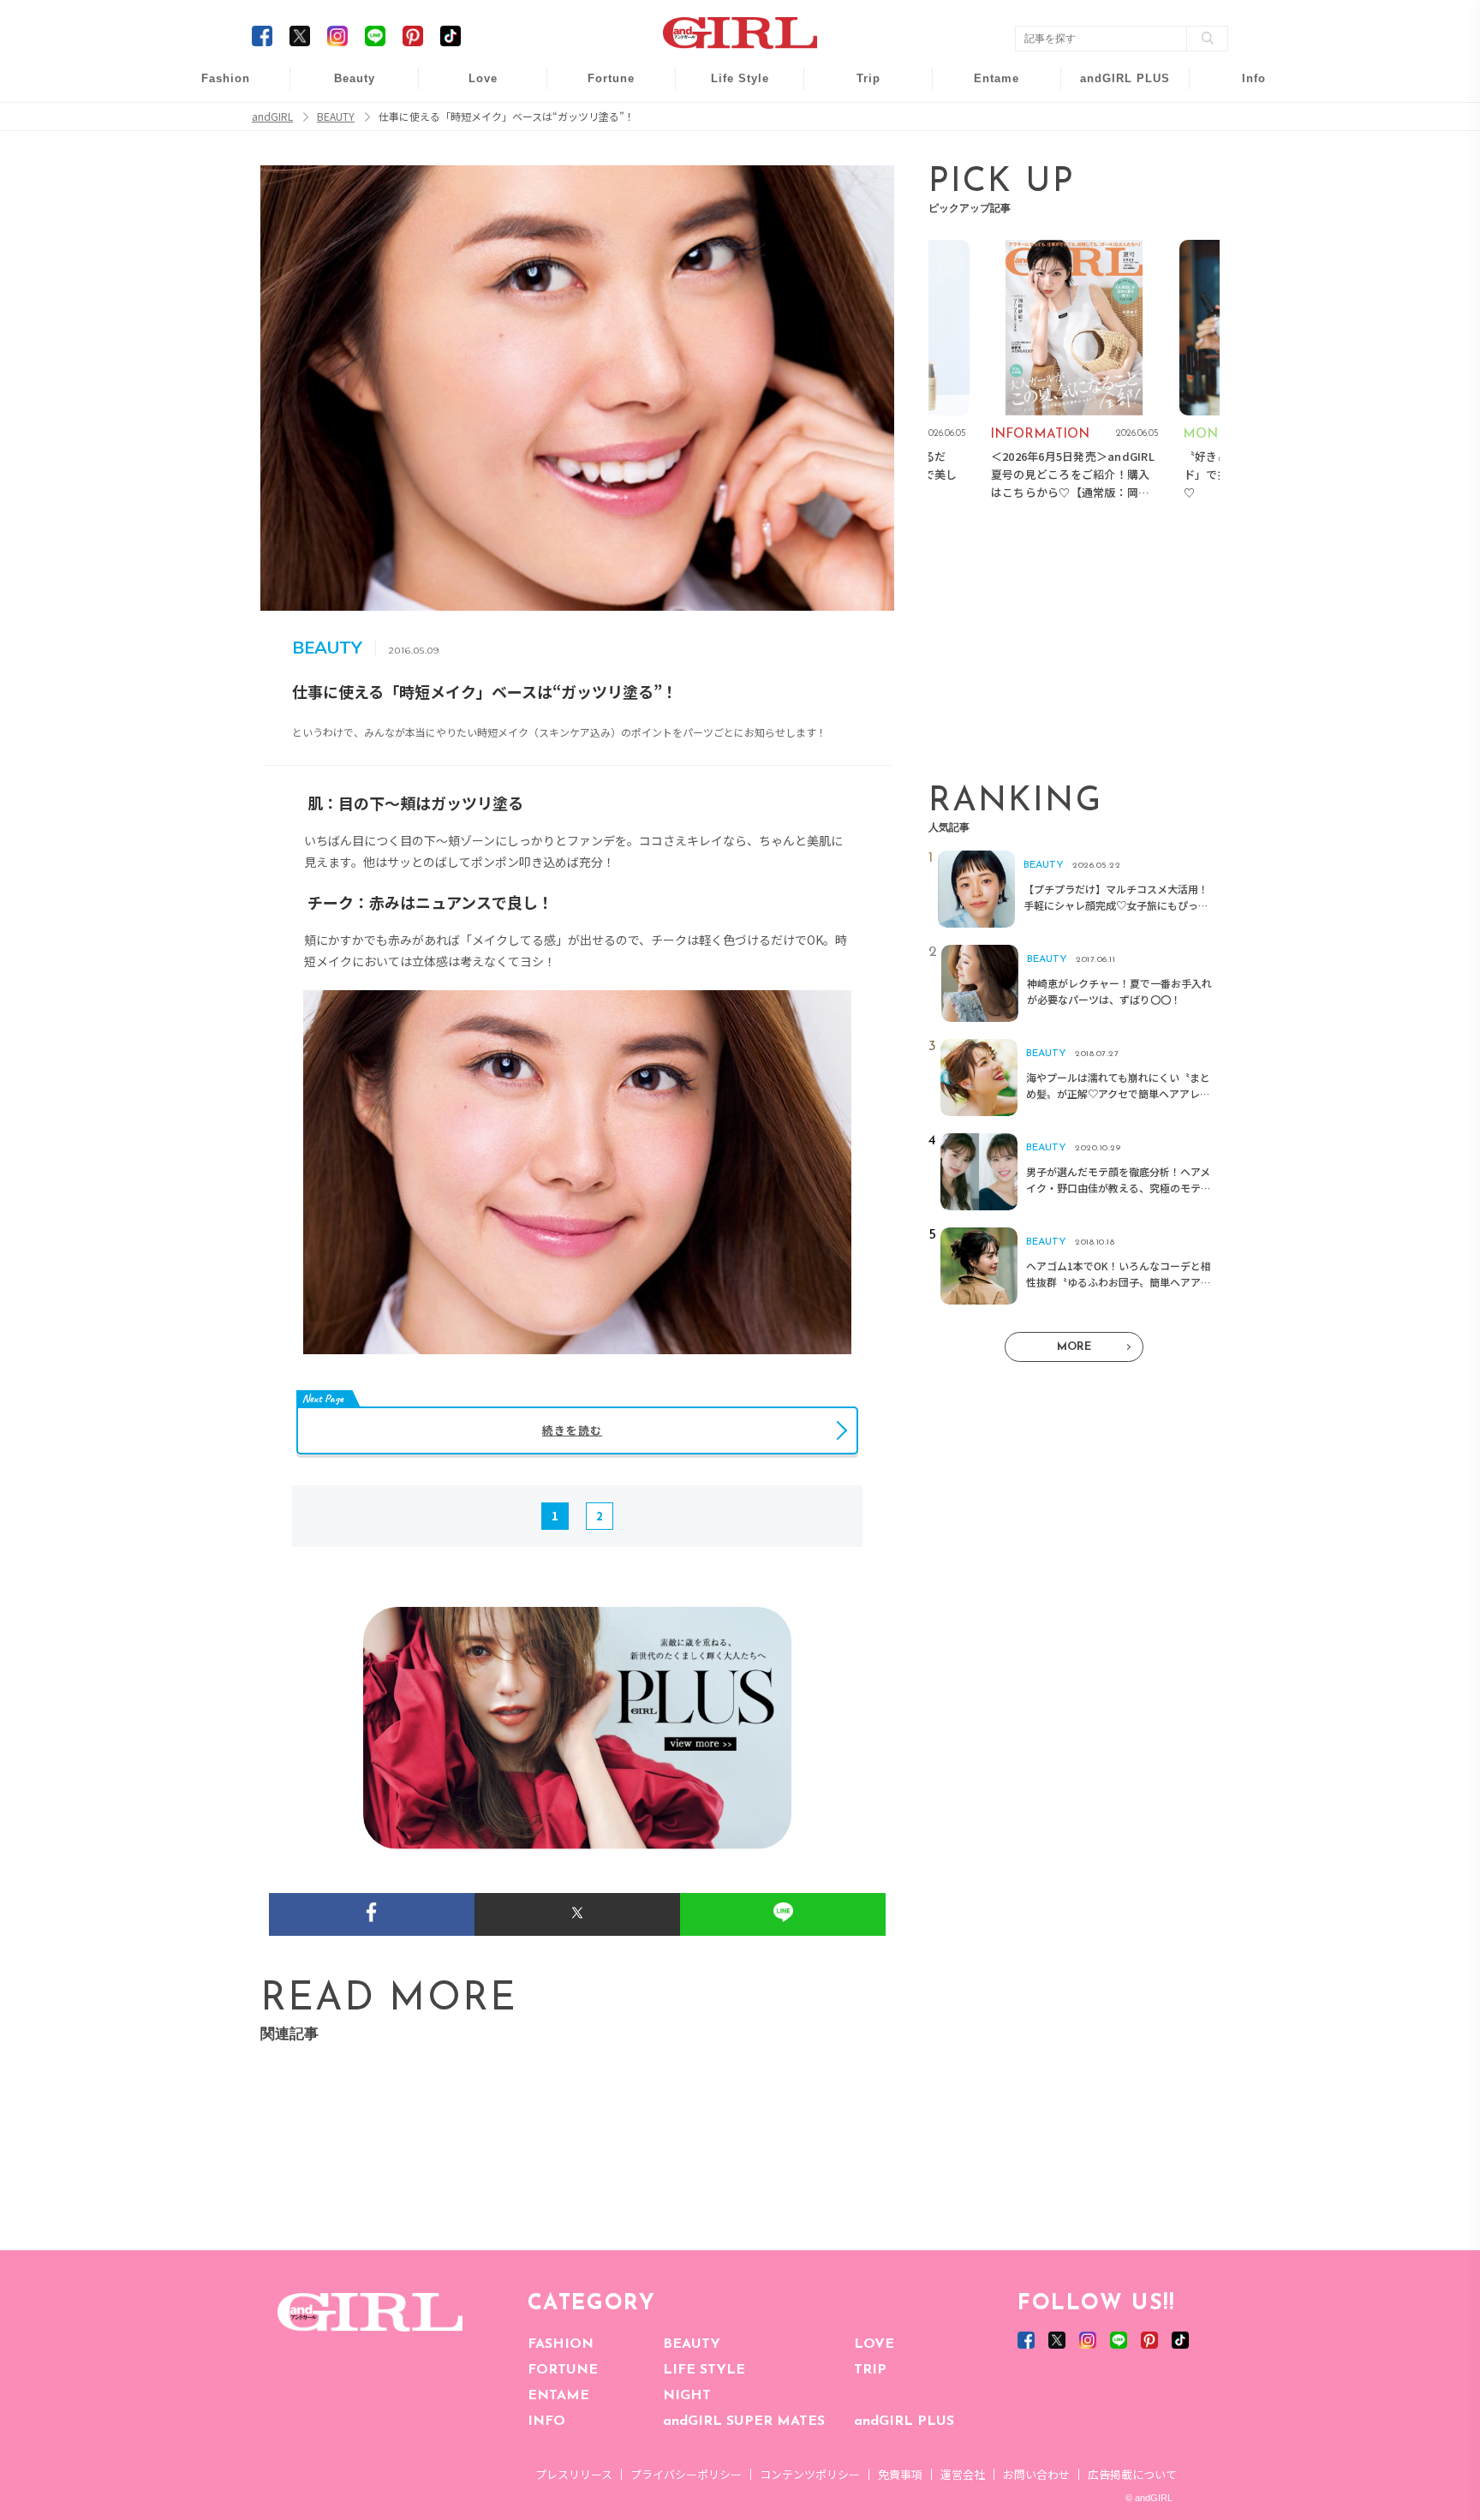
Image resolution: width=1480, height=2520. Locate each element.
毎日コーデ (214, 88)
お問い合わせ (1036, 2474)
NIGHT (687, 2396)
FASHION (561, 2344)
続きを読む (572, 1430)
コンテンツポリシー (810, 2474)
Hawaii (857, 88)
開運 (600, 88)
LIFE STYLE (704, 2370)
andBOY (985, 88)
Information (1114, 186)
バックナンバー (1242, 121)
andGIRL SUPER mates (1242, 220)
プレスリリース (574, 2474)
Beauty (355, 78)
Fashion (1114, 88)
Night (471, 154)
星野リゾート (856, 121)
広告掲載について (1132, 2474)
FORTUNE (563, 2370)
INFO (546, 2421)
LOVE (874, 2344)
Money (728, 88)
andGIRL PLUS (904, 2421)
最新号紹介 (1242, 88)
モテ (471, 121)
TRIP (870, 2370)
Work (728, 121)
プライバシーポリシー (686, 2474)
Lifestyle (1114, 154)
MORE (1074, 1347)
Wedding (471, 88)
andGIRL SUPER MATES (744, 2421)
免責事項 (900, 2474)
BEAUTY (692, 2344)
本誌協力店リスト (1242, 154)
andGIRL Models (1242, 186)
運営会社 (963, 2474)
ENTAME (558, 2396)
